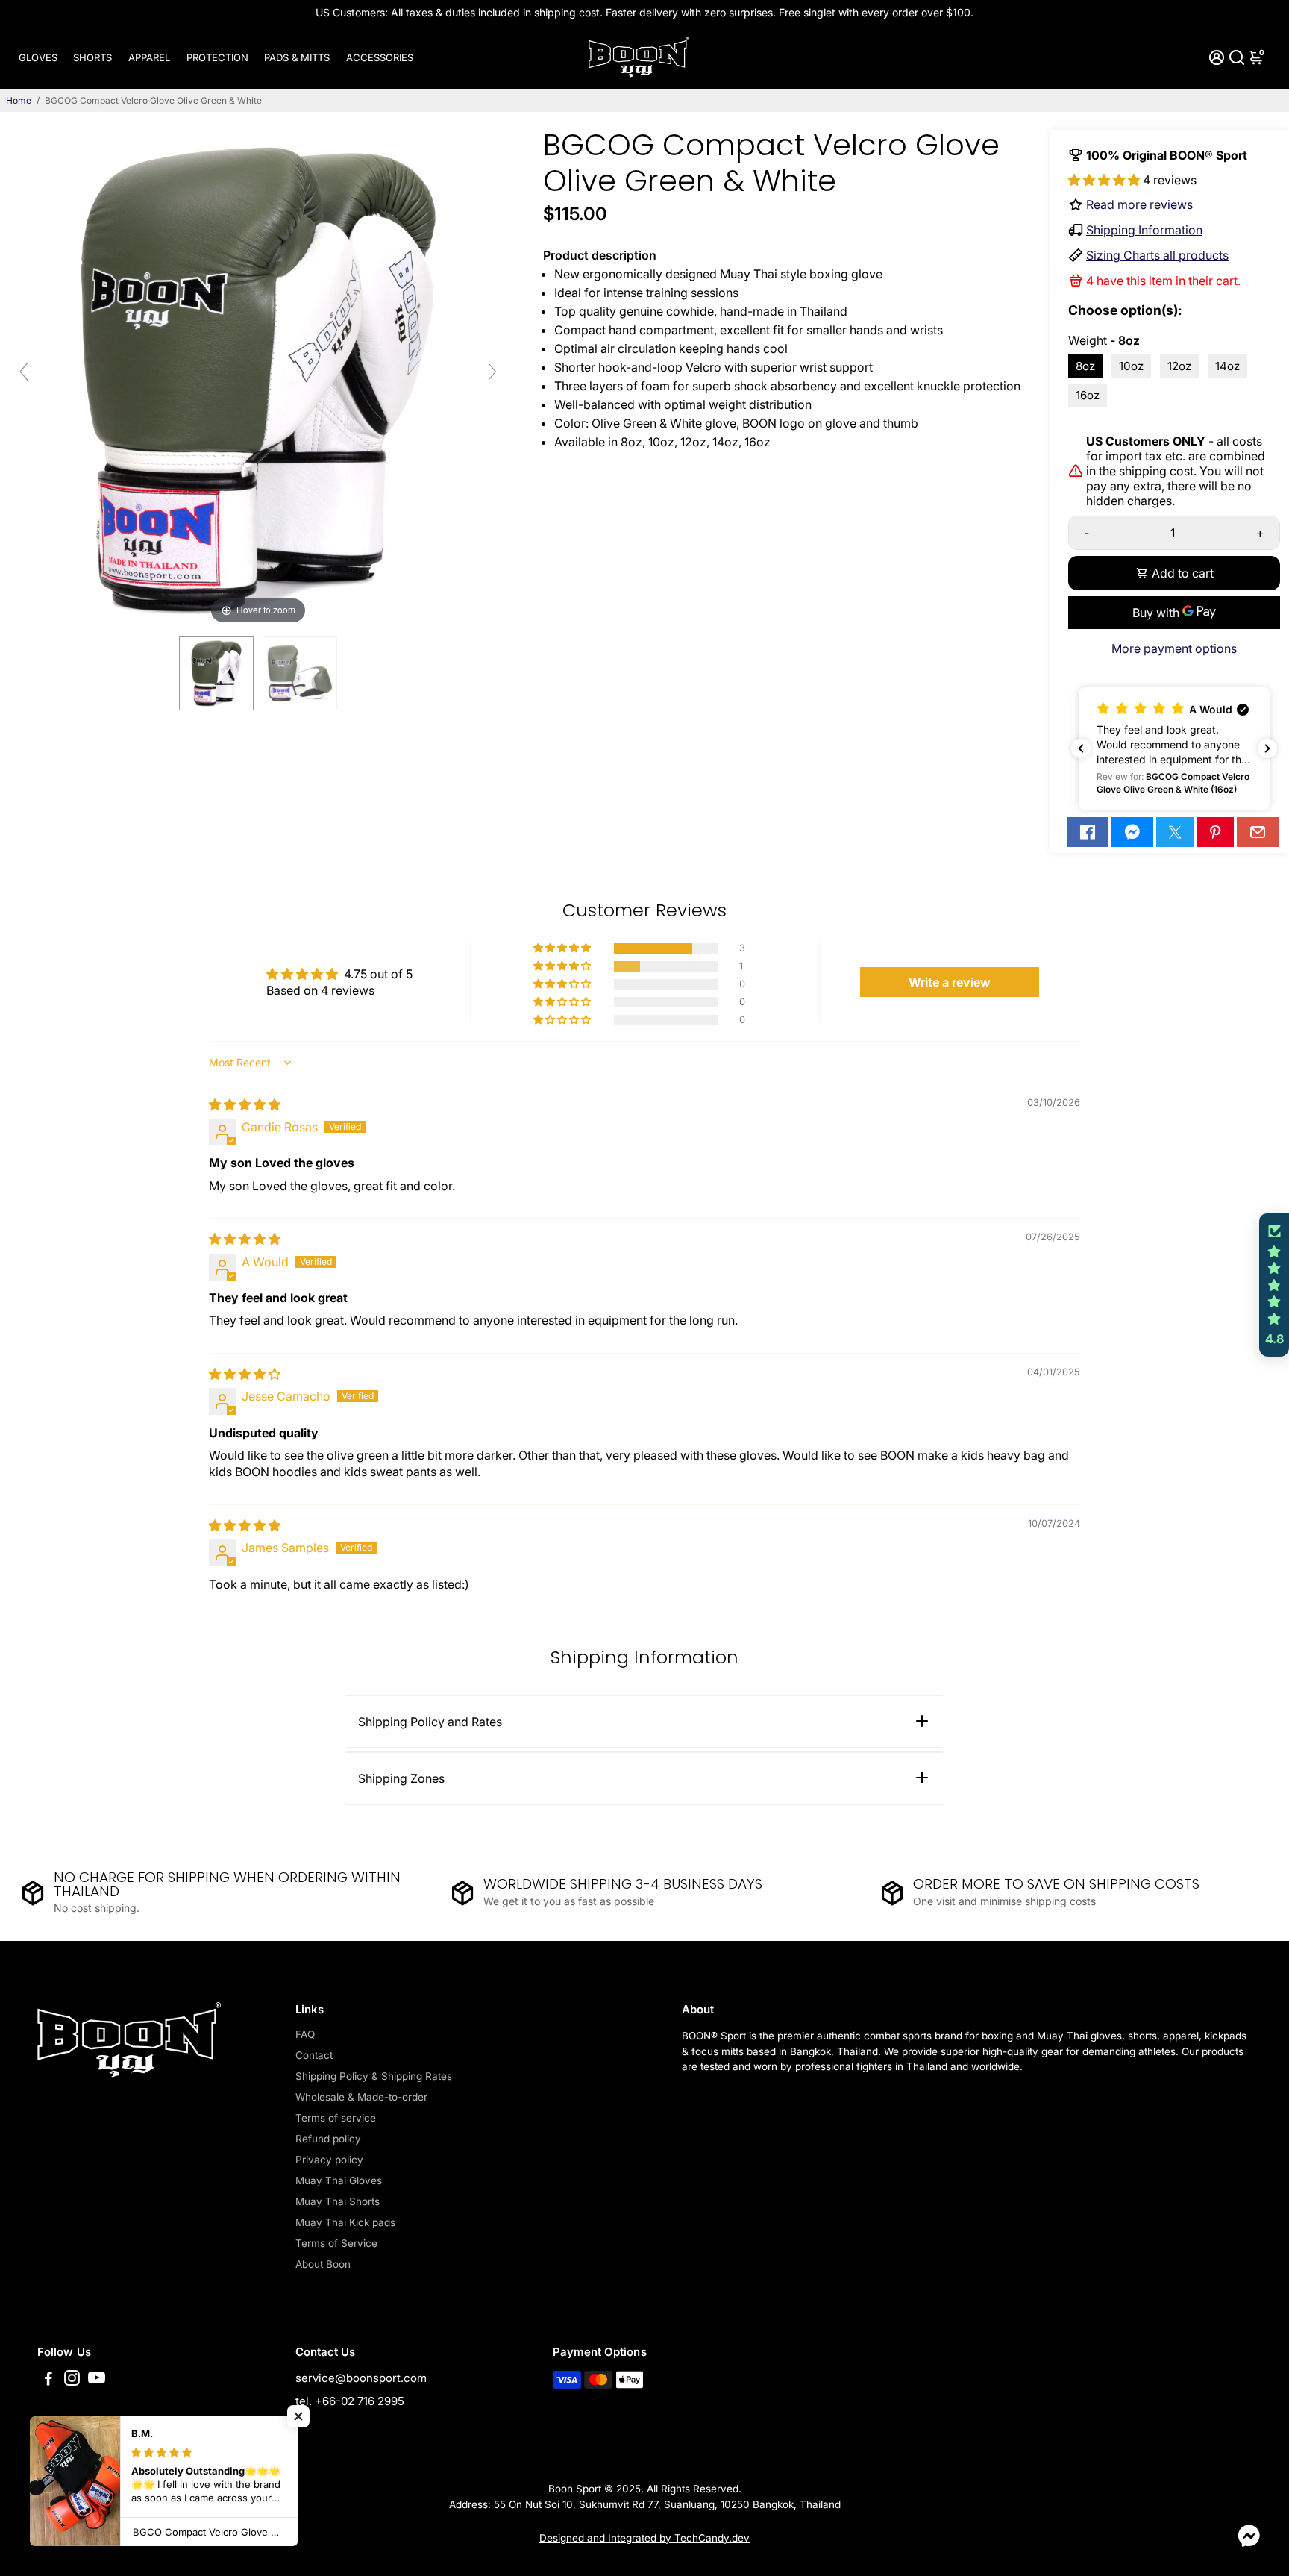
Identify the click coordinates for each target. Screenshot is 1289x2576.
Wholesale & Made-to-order (361, 2097)
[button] (1105, 180)
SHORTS (92, 57)
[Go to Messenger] (1132, 832)
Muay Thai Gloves (339, 2180)
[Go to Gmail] (1258, 832)
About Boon (323, 2264)
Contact (314, 2055)
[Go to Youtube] (97, 2380)
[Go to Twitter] (1175, 832)
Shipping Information (1144, 230)
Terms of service (336, 2118)
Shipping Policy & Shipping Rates (374, 2076)
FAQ (305, 2034)
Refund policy (328, 2139)
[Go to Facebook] (1088, 832)
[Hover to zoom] (258, 378)
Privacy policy (329, 2160)
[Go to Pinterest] (1215, 832)
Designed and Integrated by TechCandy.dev (644, 2538)
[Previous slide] (24, 372)
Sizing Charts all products (1157, 255)
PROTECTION (217, 57)
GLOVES (38, 57)
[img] (245, 1104)
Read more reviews (1139, 204)
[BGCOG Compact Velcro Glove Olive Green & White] (216, 673)
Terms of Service (336, 2243)
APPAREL (149, 57)
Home (19, 100)
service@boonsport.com (361, 2378)
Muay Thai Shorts (338, 2201)
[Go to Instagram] (72, 2380)
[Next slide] (492, 372)
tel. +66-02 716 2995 (350, 2401)
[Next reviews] (1267, 748)
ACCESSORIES (380, 57)
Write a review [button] (950, 982)
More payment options (1174, 648)
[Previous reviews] (1081, 748)
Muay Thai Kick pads (345, 2222)
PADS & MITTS (297, 57)
